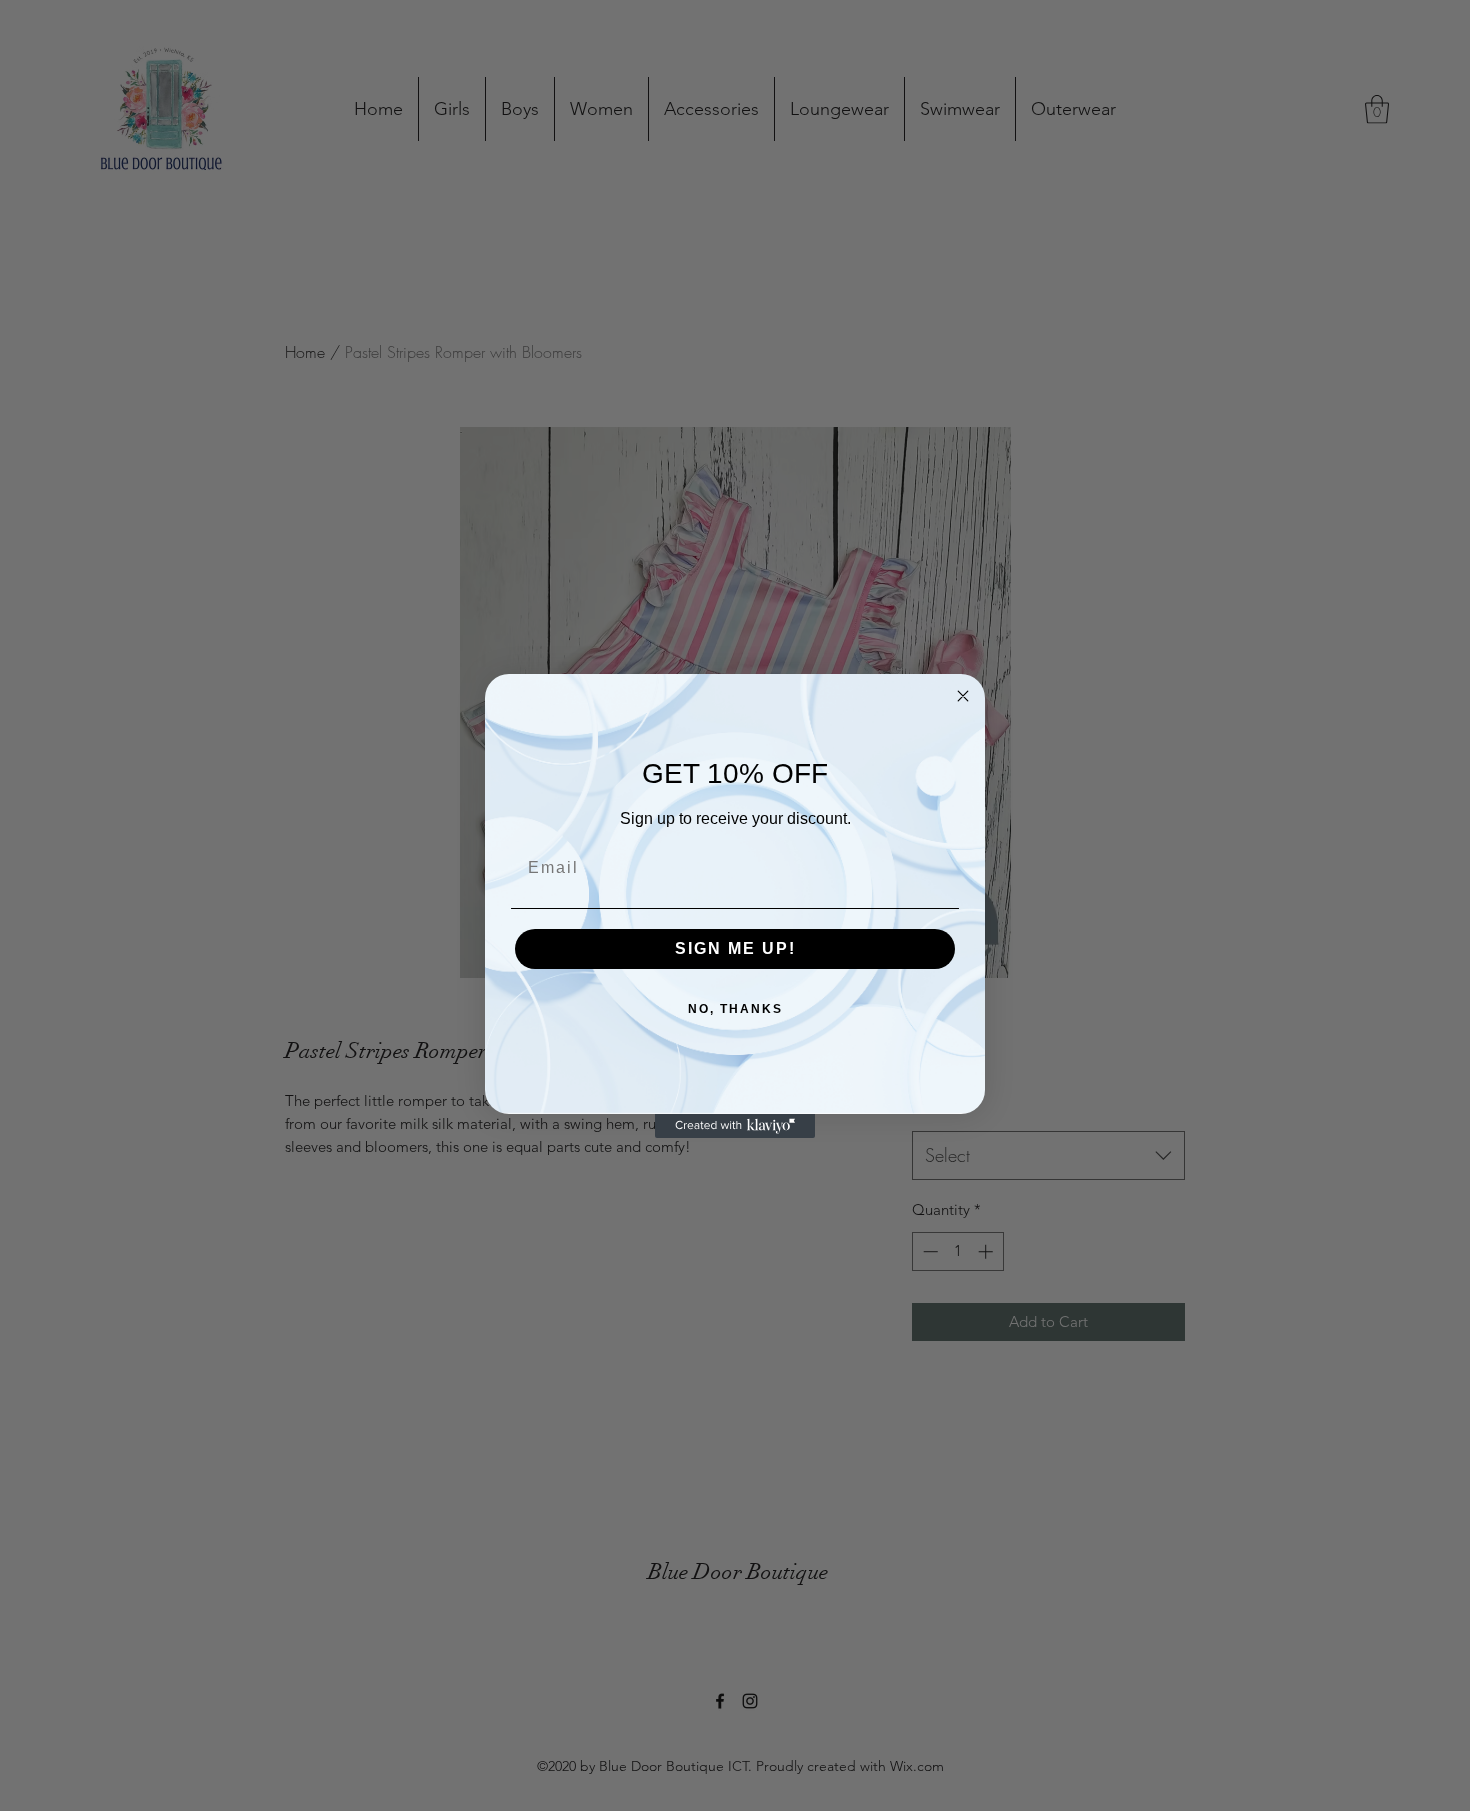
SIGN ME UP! (735, 948)
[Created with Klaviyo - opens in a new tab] (735, 1126)
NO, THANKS (735, 1009)
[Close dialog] (963, 696)
